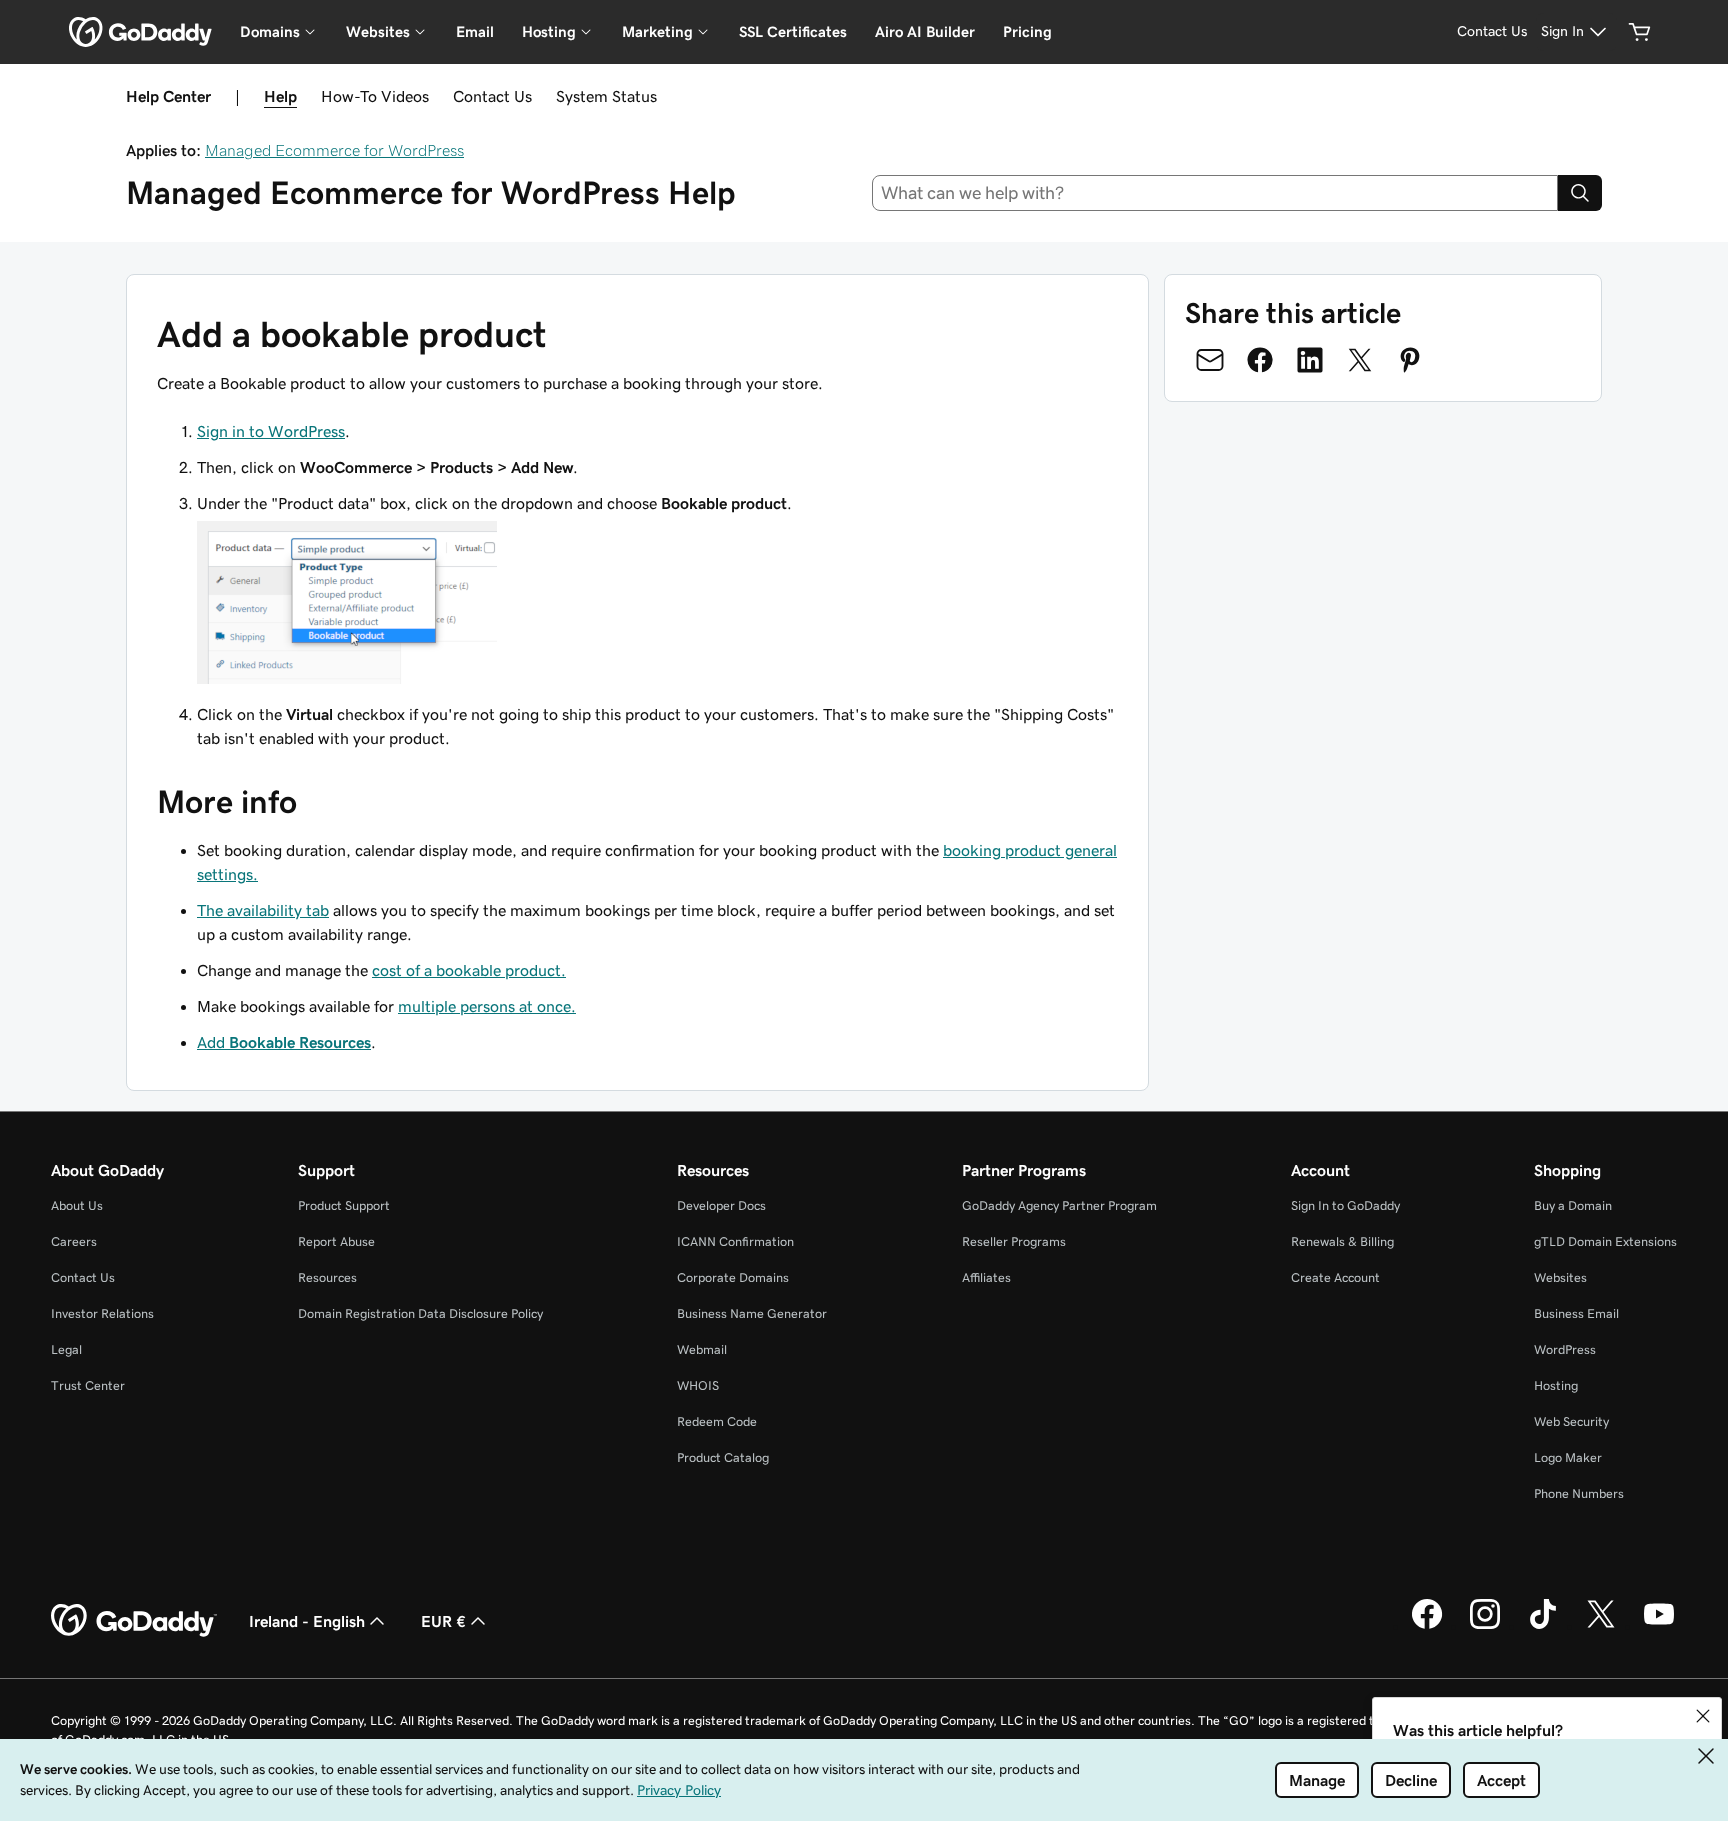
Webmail (702, 1349)
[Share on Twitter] (1360, 360)
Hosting (1556, 1385)
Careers (74, 1241)
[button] (1703, 1716)
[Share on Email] (1210, 360)
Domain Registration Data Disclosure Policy (420, 1313)
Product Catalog (723, 1457)
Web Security (1571, 1421)
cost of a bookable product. (469, 970)
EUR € (443, 1621)
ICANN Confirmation (735, 1241)
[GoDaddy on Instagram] (1485, 1626)
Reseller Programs (1014, 1241)
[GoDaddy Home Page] (134, 1621)
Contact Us (492, 96)
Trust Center (88, 1385)
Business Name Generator (752, 1313)
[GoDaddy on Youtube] (1659, 1626)
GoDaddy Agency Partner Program (1059, 1205)
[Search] (1580, 193)
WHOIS (698, 1385)
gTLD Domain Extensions (1605, 1241)
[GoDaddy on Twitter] (1601, 1626)
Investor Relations (102, 1313)
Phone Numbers (1579, 1493)
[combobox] (1215, 193)
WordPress (1565, 1349)
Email (475, 31)
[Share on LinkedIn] (1310, 360)
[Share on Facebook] (1260, 360)
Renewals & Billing (1342, 1241)
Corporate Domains (733, 1277)
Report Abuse (336, 1241)
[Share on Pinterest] (1410, 360)
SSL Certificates (793, 31)
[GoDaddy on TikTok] (1543, 1626)
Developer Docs (721, 1205)
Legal (66, 1349)
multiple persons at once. (487, 1006)
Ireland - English (307, 1621)
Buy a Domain (1573, 1205)
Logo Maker (1568, 1457)
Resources (327, 1277)
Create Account (1335, 1277)
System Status (606, 96)
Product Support (344, 1205)
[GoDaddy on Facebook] (1427, 1626)
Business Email (1576, 1313)
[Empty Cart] (1640, 32)
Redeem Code (717, 1421)
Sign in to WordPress (271, 431)
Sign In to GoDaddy (1345, 1205)
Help (280, 96)
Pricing (1027, 31)
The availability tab (263, 910)
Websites (1560, 1277)
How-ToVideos (375, 96)
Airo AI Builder (925, 31)
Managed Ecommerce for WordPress (334, 150)
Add (284, 1042)
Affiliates (986, 1277)
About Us (77, 1205)
